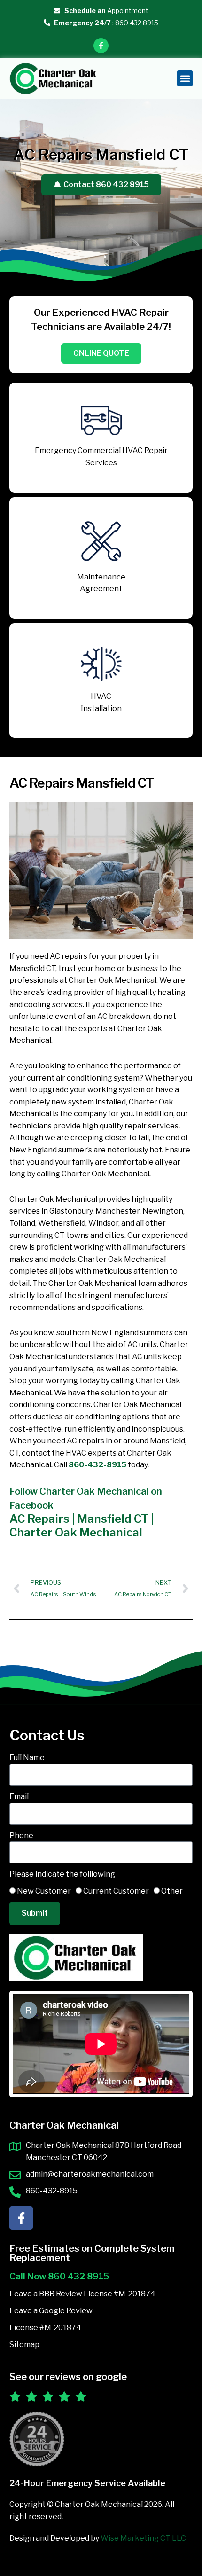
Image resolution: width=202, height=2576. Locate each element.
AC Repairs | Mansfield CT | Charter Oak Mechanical (82, 1526)
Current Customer (116, 1891)
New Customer (44, 1891)
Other (172, 1891)
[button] (185, 78)
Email (19, 1797)
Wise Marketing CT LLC (143, 2538)
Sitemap (24, 2345)
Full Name (27, 1758)
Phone (21, 1836)
